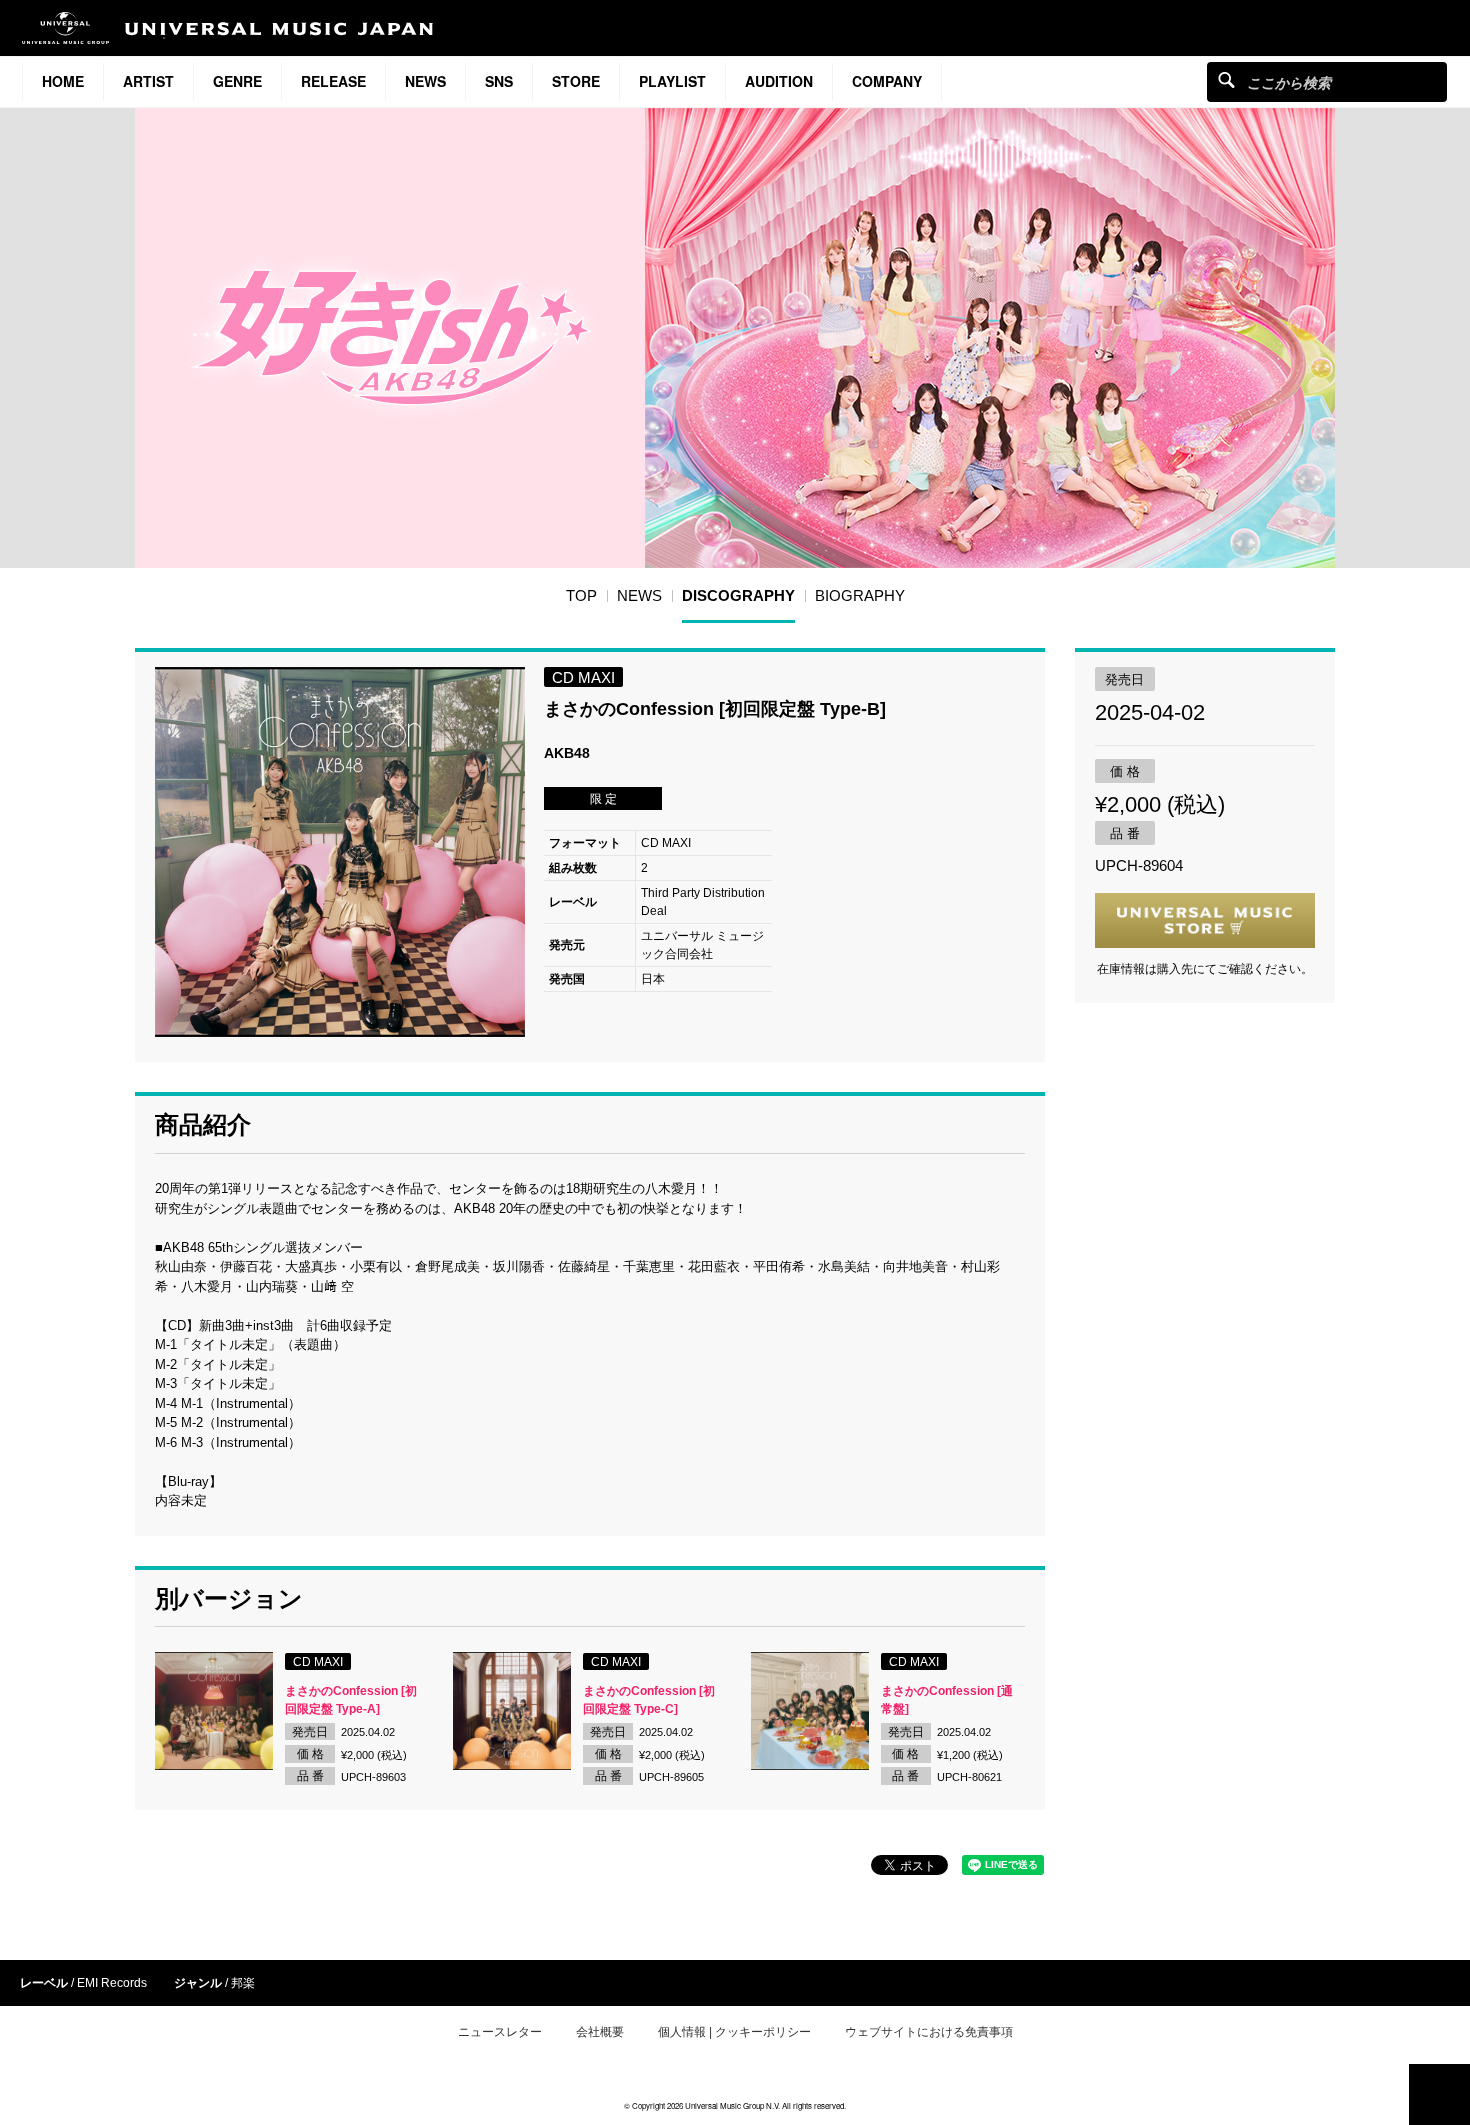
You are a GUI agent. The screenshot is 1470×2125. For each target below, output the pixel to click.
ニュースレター (500, 2032)
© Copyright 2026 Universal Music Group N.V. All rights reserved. (735, 2105)
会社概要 (600, 2032)
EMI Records (112, 1983)
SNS (499, 81)
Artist (148, 81)
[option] (340, 852)
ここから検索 (1226, 79)
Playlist (672, 81)
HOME (63, 81)
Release (333, 81)
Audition (779, 81)
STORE (576, 81)
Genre (237, 81)
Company (887, 81)
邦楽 (243, 1983)
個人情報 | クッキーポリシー (734, 2032)
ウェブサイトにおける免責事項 (929, 2032)
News (425, 81)
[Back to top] (1439, 2094)
